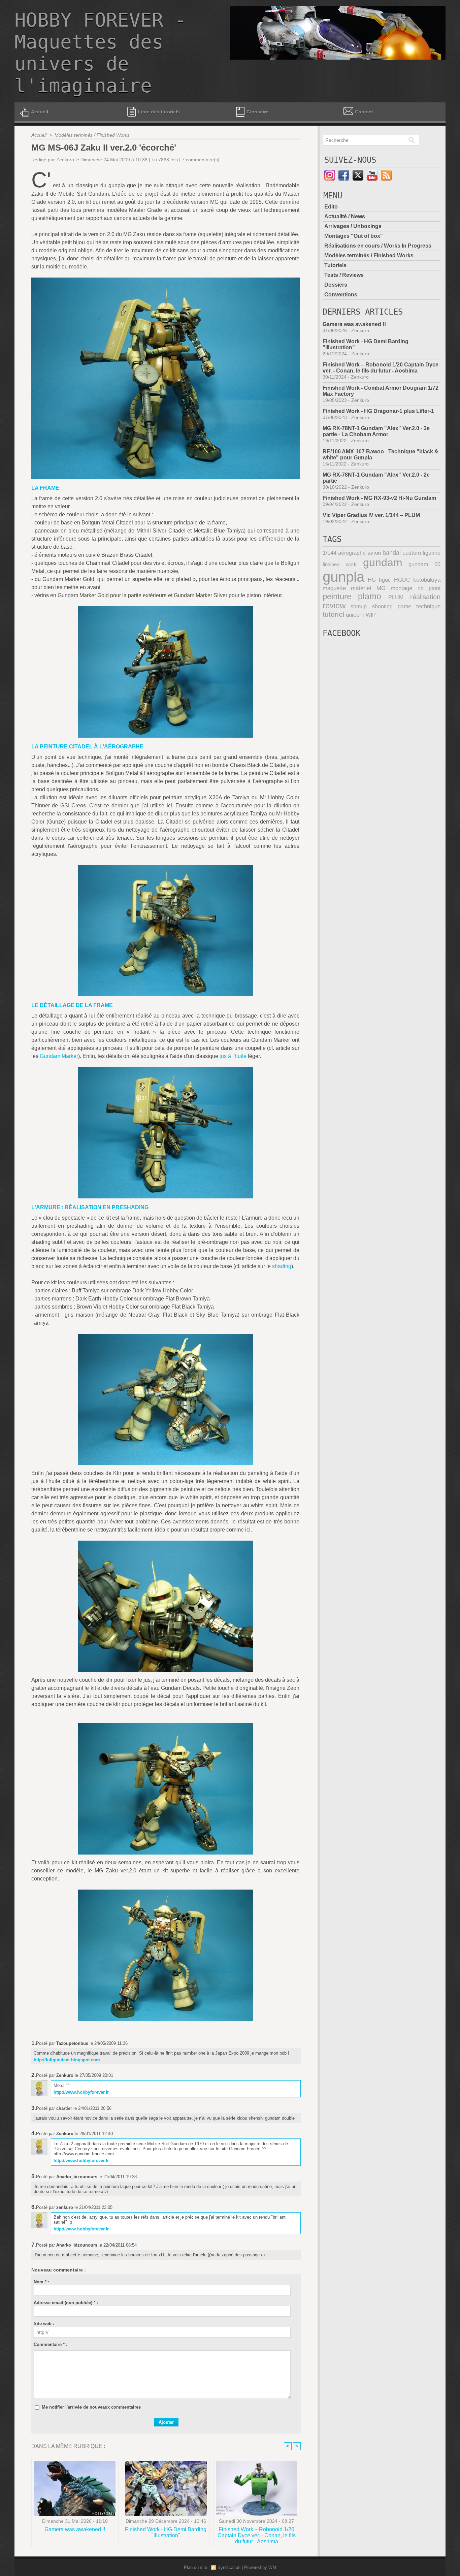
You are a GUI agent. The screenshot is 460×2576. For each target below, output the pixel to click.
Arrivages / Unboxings (353, 226)
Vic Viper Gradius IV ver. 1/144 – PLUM (371, 515)
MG (381, 588)
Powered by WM (260, 2567)
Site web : (44, 2324)
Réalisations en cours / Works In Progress (378, 246)
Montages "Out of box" (354, 236)
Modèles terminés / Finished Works (92, 135)
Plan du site (195, 2567)
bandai (392, 553)
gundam (383, 562)
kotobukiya (427, 580)
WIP (371, 615)
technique (428, 606)
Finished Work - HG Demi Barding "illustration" (166, 2532)
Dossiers (336, 285)
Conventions (341, 295)
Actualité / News (345, 216)
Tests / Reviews (344, 275)
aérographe (352, 553)
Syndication (229, 2567)
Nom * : (41, 2282)
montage (401, 588)
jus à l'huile (233, 1056)
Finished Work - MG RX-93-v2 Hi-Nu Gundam (379, 498)
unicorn (355, 615)
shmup (359, 606)
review (334, 606)
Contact (364, 112)
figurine (432, 553)
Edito (331, 207)
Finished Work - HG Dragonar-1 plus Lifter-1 (378, 411)
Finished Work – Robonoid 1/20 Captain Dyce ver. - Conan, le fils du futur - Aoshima (257, 2535)
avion (374, 553)
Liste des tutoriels (158, 112)
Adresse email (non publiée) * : (66, 2303)
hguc (385, 580)
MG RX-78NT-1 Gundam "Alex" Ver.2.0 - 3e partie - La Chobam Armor (376, 431)
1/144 (330, 553)
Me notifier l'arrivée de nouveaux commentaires (91, 2407)
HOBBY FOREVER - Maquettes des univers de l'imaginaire (100, 53)
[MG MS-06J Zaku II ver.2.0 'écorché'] (166, 280)
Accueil (40, 112)
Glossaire (257, 112)
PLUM (396, 597)
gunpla (343, 577)
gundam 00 (424, 564)
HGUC (402, 580)
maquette (334, 588)
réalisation (425, 597)
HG (372, 580)
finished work (340, 564)
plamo (370, 596)
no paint (429, 588)
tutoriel (334, 614)
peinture (337, 597)
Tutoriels (335, 265)
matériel (361, 588)
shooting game (392, 606)
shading (282, 1266)
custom (412, 553)
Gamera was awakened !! (75, 2529)
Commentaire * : (51, 2344)
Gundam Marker (59, 1056)
